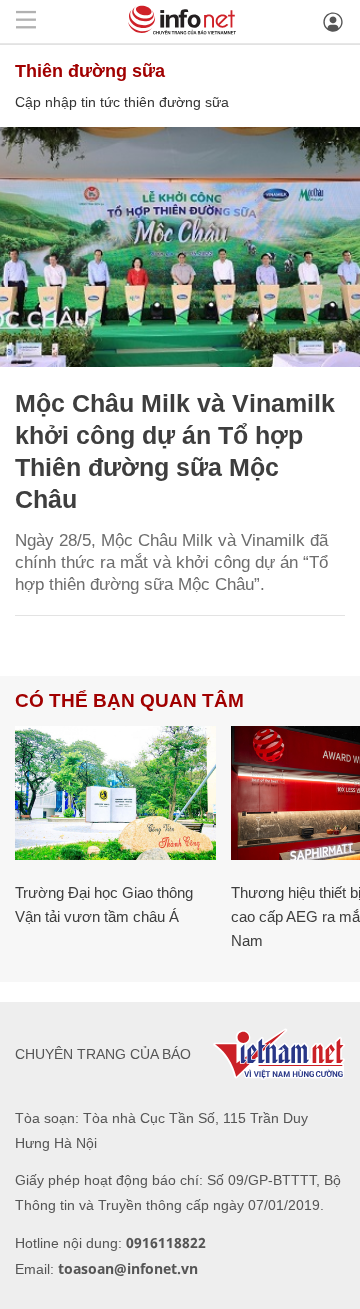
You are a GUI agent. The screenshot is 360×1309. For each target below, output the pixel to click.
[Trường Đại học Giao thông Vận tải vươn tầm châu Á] (115, 793)
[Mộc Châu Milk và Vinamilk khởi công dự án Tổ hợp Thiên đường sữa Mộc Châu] (180, 247)
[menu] (26, 21)
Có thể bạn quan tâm (129, 700)
